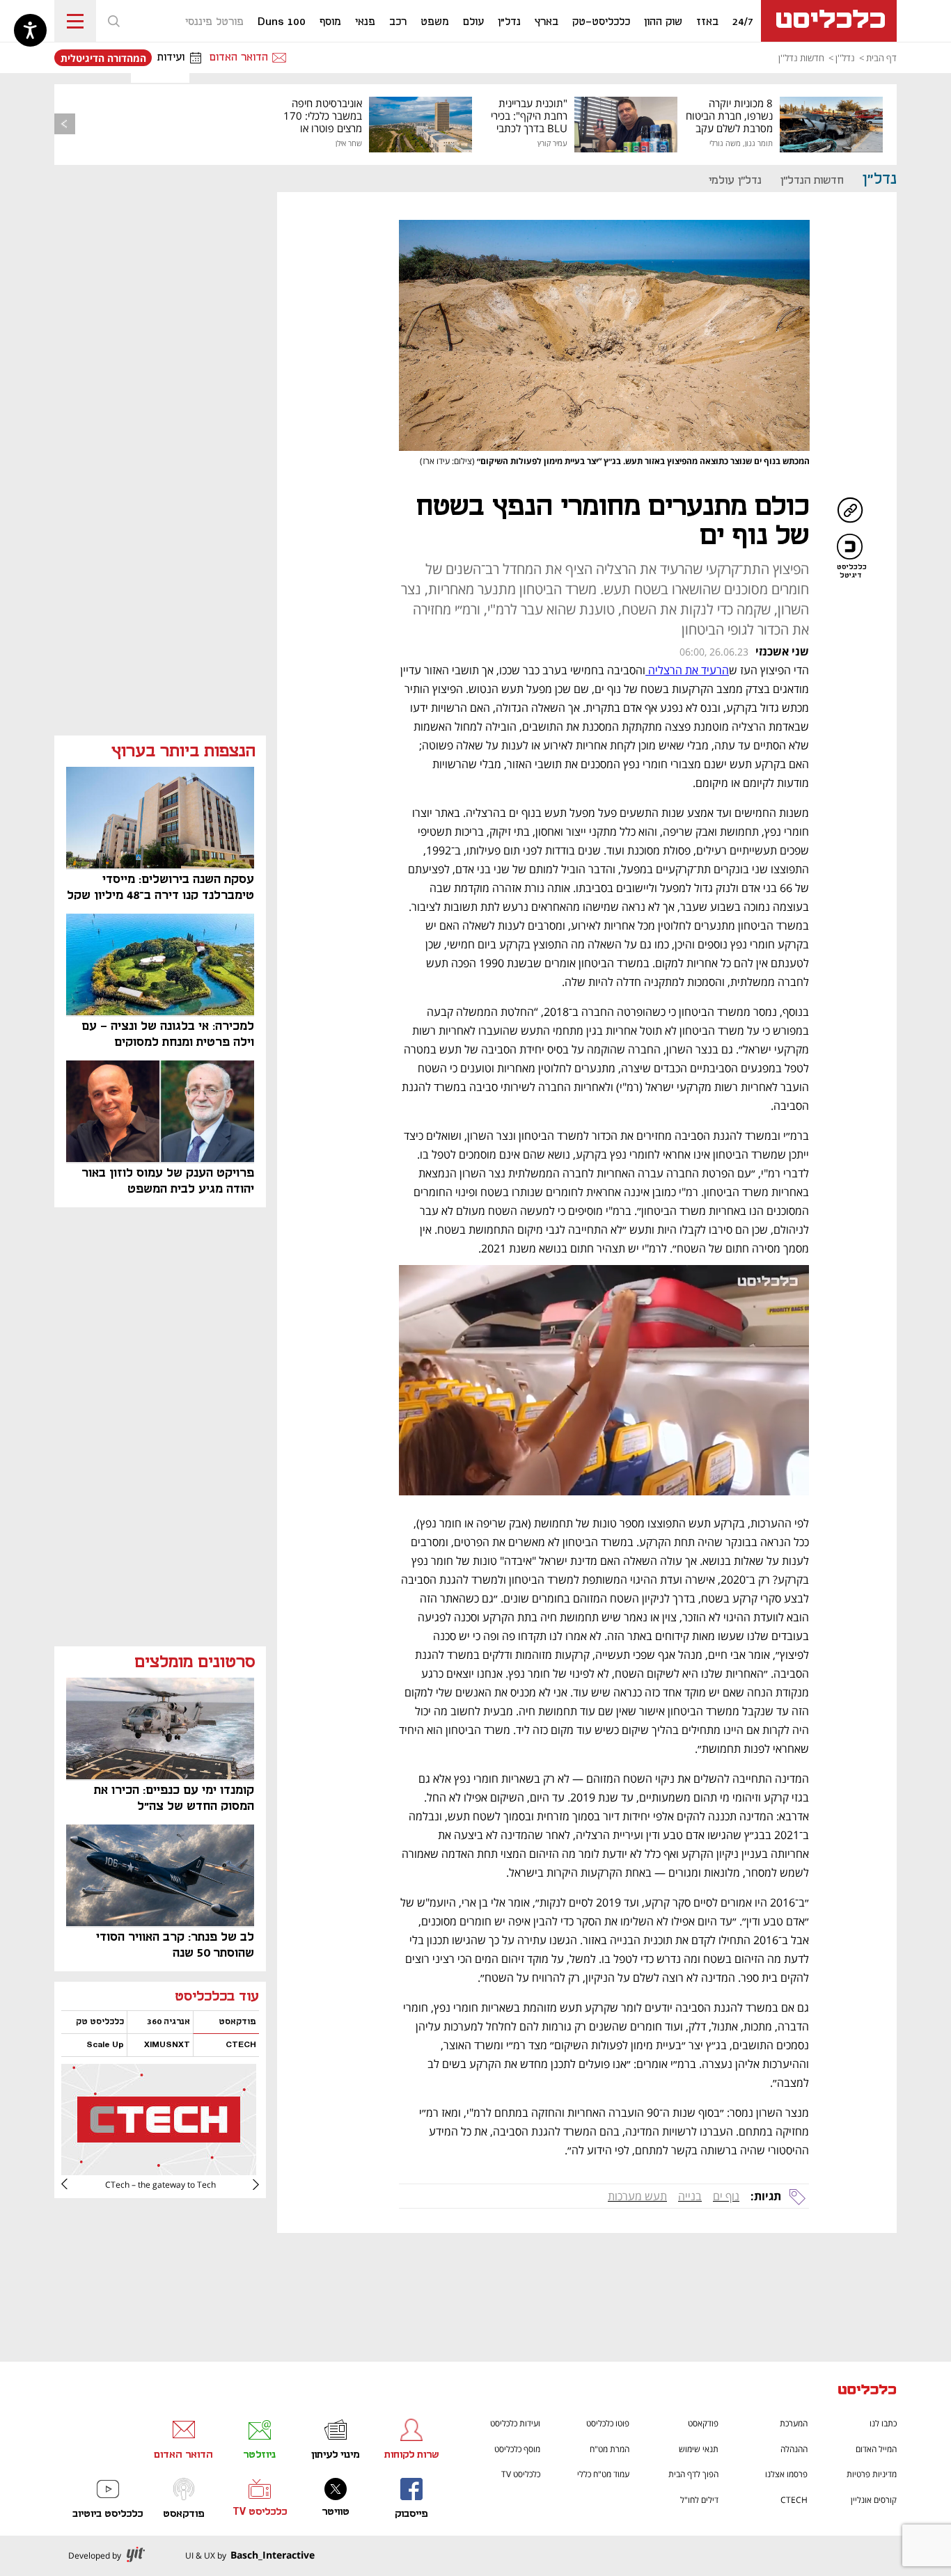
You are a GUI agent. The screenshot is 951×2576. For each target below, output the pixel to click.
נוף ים (726, 2196)
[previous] (65, 124)
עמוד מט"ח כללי (603, 2474)
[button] (113, 21)
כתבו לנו (883, 2423)
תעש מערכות (637, 2196)
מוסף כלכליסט (517, 2449)
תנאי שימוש (699, 2449)
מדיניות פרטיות (872, 2474)
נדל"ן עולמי (735, 181)
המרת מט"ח (610, 2449)
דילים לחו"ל (699, 2500)
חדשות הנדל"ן (812, 181)
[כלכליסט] (867, 2391)
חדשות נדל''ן (801, 58)
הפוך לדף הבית (693, 2474)
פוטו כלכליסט (608, 2423)
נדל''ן (845, 58)
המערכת (794, 2423)
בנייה (690, 2196)
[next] (75, 2184)
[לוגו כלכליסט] (829, 21)
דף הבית (881, 58)
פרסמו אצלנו (786, 2474)
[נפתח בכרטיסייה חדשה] (159, 2170)
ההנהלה (794, 2449)
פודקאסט (703, 2423)
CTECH (794, 2500)
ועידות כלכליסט (515, 2423)
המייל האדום (876, 2449)
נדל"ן (880, 179)
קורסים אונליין (874, 2500)
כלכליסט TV (521, 2474)
